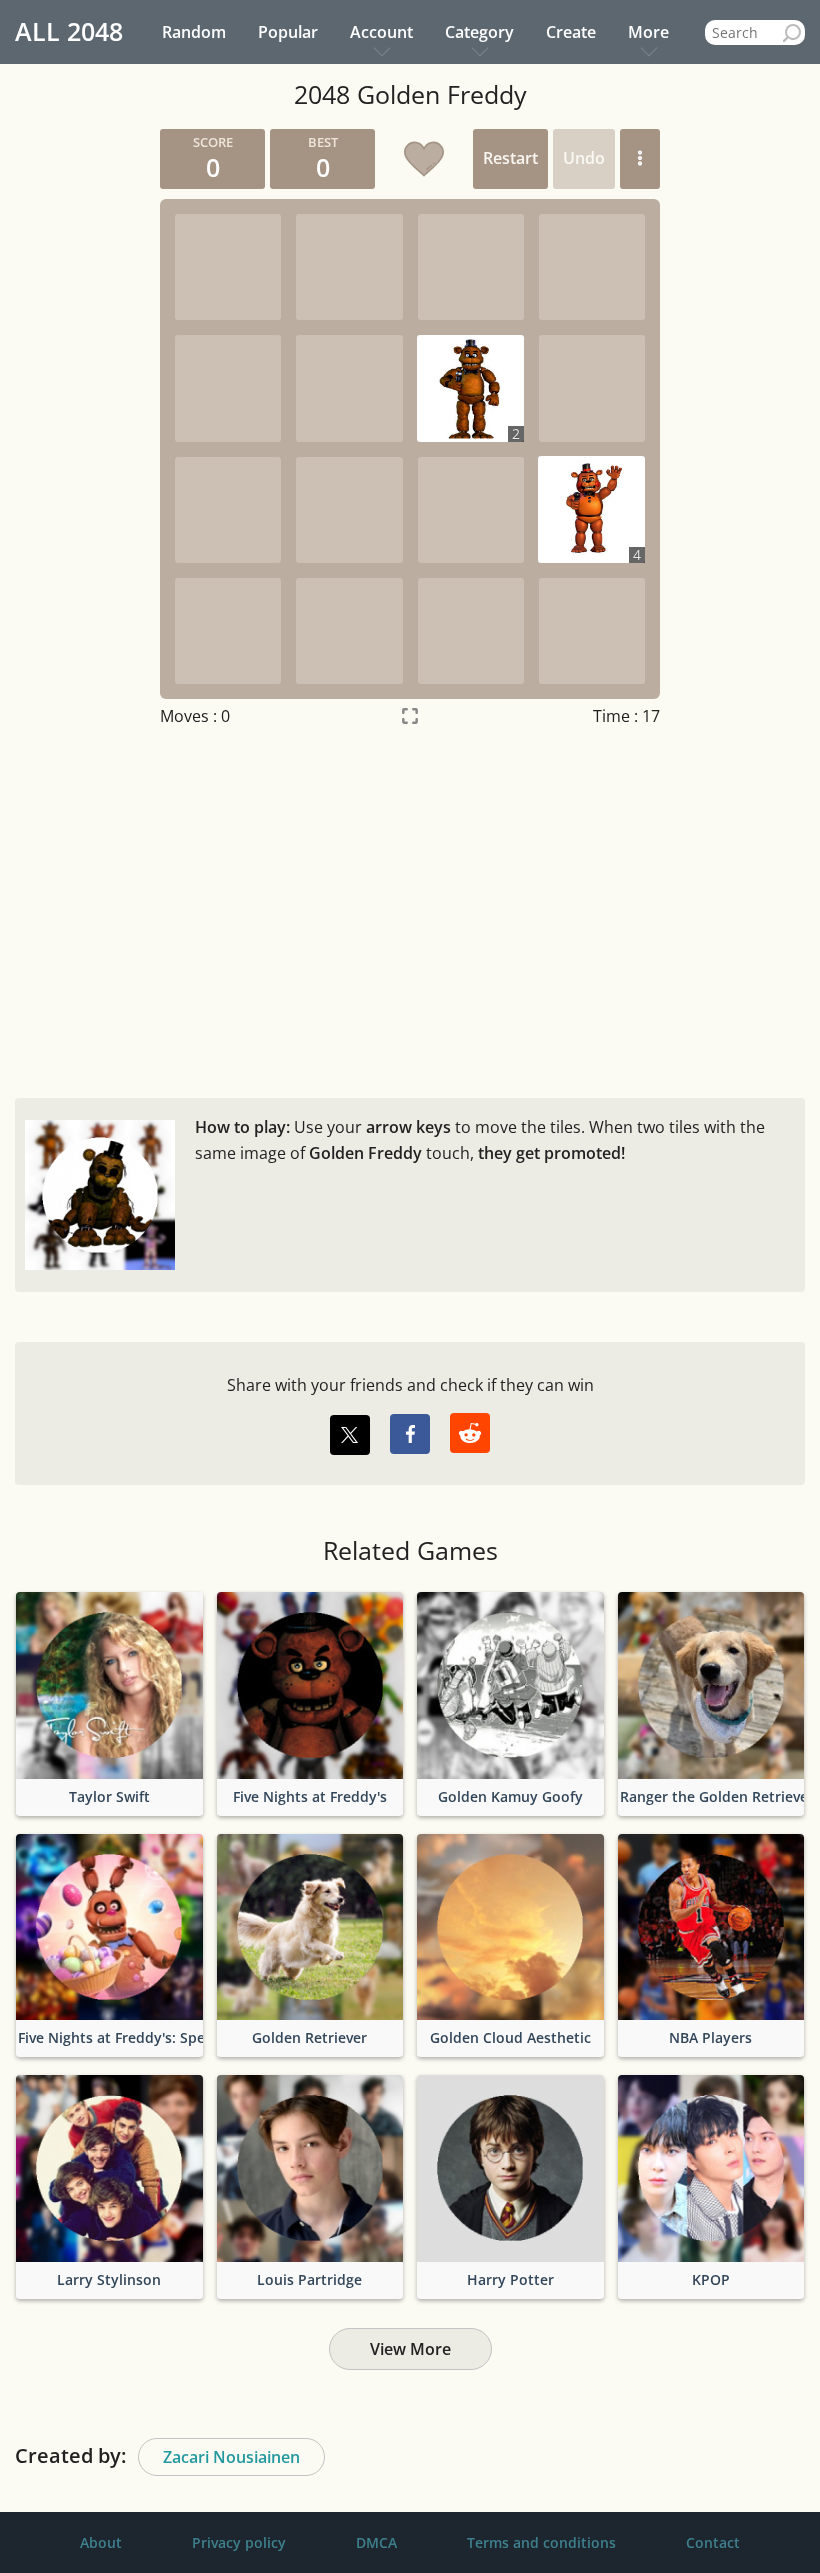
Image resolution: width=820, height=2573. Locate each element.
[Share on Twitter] (350, 1435)
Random (194, 32)
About (101, 2542)
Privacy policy (239, 2542)
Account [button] (381, 32)
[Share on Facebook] (410, 1434)
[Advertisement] (410, 908)
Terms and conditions (541, 2542)
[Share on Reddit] (470, 1433)
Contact (713, 2542)
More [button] (648, 32)
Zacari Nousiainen (231, 2457)
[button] (640, 159)
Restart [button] (510, 158)
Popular (288, 32)
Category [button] (479, 32)
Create (571, 32)
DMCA (376, 2542)
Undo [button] (584, 158)
